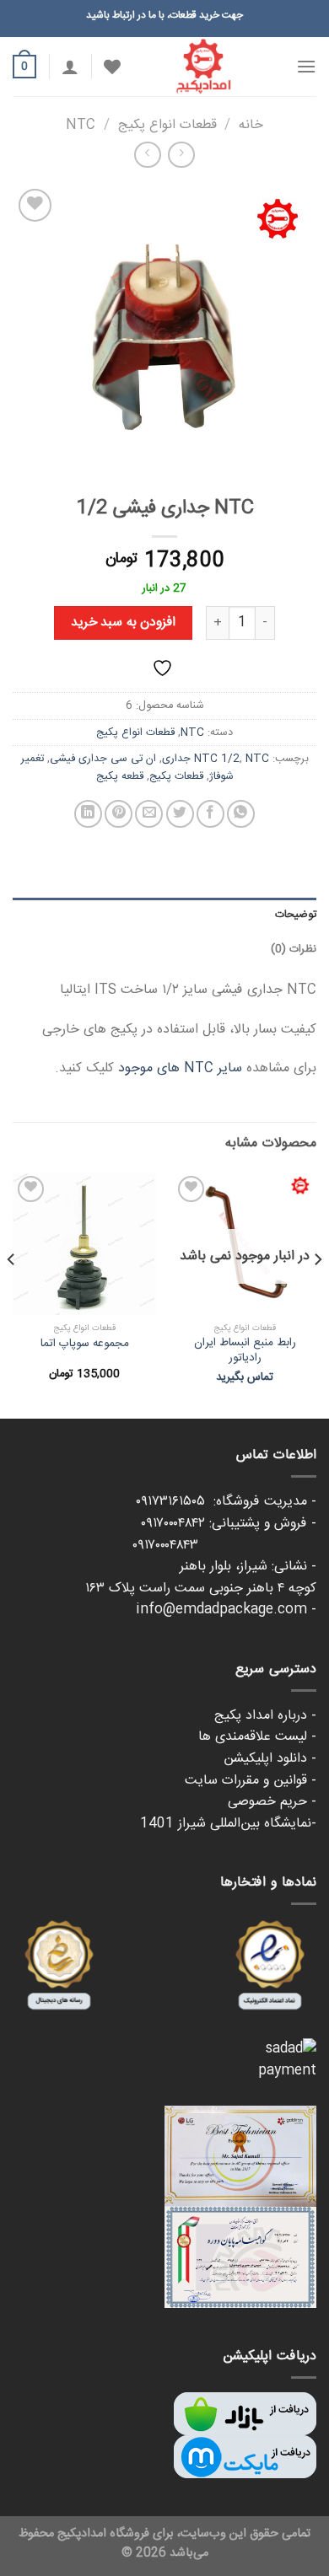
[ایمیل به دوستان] (149, 814)
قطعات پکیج (176, 776)
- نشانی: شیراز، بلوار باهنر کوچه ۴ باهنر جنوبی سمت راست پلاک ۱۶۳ (201, 1578)
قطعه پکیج (120, 776)
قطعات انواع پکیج (167, 125)
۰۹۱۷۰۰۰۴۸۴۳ (224, 1546)
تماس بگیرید (245, 1378)
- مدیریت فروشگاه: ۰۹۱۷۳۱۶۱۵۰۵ (226, 1502)
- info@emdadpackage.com (226, 1610)
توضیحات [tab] (296, 915)
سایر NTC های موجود (180, 1068)
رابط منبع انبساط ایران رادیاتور (245, 1351)
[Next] (12, 1294)
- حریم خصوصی (272, 1802)
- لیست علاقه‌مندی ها (257, 1737)
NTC (81, 125)
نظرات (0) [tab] (294, 949)
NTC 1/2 (217, 759)
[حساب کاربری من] (70, 67)
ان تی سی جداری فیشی (103, 759)
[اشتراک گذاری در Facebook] (210, 814)
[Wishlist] (112, 67)
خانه (251, 125)
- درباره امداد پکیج (265, 1716)
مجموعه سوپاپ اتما (85, 1344)
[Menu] (306, 66)
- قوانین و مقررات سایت (251, 1781)
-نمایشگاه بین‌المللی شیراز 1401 (228, 1824)
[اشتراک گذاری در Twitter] (180, 814)
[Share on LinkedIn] (88, 814)
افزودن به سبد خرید (123, 623)
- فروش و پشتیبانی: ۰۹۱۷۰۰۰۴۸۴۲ (229, 1524)
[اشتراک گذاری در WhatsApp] (241, 814)
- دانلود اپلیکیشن (270, 1759)
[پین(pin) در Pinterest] (119, 814)
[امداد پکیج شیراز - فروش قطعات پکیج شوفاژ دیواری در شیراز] (203, 67)
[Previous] (317, 1294)
